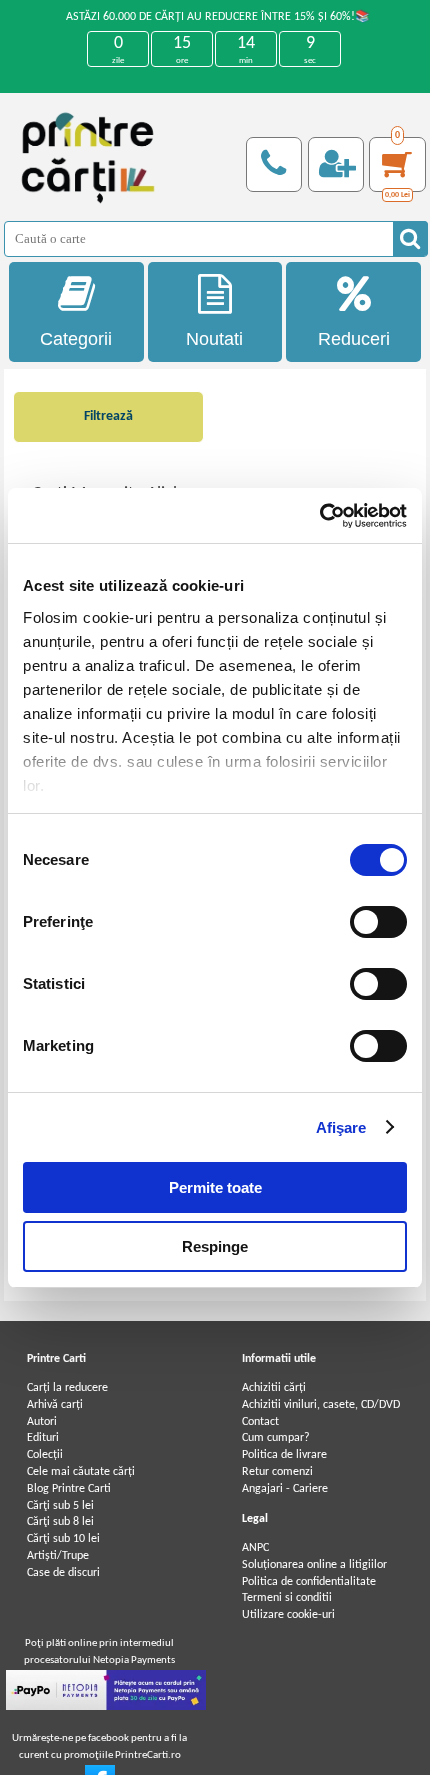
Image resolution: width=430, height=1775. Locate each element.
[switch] (378, 922)
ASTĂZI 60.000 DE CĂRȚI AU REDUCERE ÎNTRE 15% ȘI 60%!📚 (218, 17)
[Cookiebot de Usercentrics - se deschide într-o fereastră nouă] (319, 516)
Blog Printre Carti (69, 1489)
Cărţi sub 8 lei (60, 1522)
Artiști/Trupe (58, 1556)
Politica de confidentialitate (309, 1582)
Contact (260, 1422)
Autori (42, 1422)
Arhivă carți (55, 1405)
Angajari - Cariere (285, 1489)
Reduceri (354, 339)
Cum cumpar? (276, 1438)
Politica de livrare (284, 1455)
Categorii (76, 339)
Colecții (45, 1455)
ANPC (255, 1548)
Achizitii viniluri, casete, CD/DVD (321, 1405)
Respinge (215, 1246)
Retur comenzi (277, 1472)
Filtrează (108, 416)
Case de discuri (63, 1573)
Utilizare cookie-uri (288, 1615)
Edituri (43, 1438)
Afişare (341, 1127)
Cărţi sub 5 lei (60, 1506)
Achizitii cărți (274, 1388)
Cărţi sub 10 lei (63, 1539)
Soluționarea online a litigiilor (314, 1565)
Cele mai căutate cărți (81, 1472)
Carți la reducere (67, 1388)
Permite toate (215, 1187)
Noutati (214, 339)
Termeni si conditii (287, 1598)
